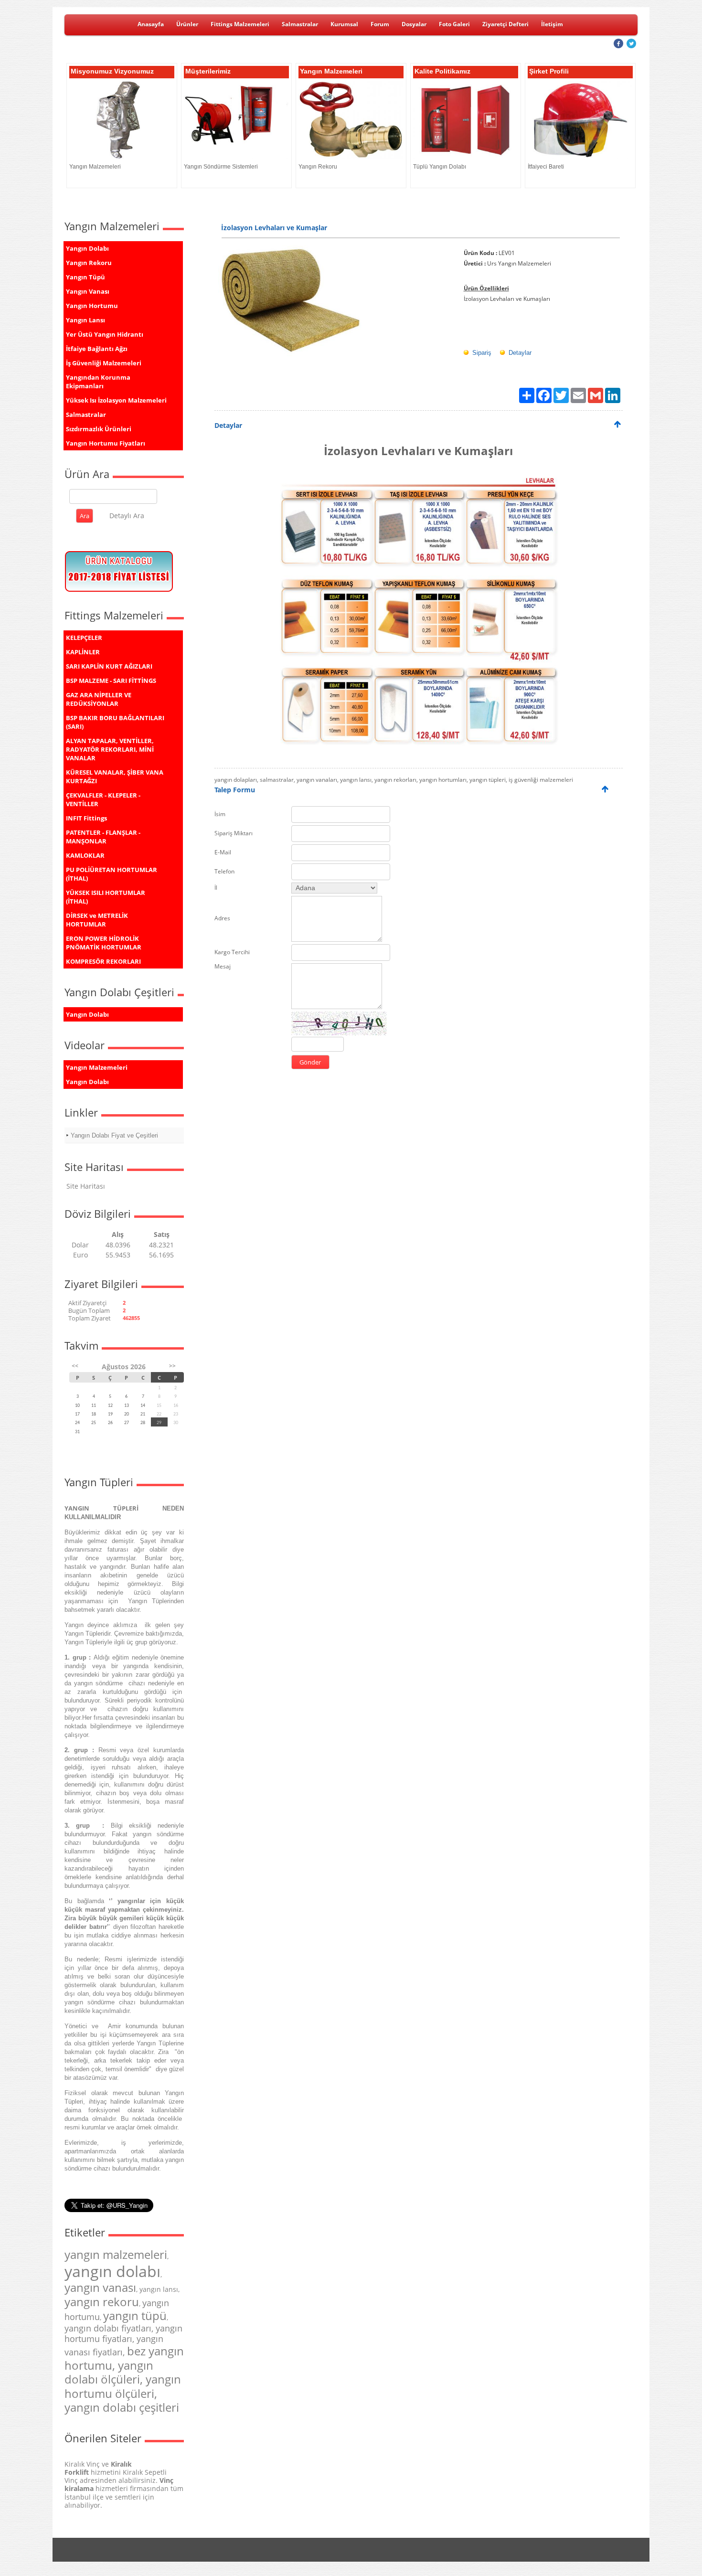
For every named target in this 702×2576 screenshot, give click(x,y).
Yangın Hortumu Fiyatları (106, 443)
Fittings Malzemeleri (240, 24)
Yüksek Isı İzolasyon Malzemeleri (116, 400)
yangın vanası (100, 2287)
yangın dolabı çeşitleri (122, 2407)
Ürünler (187, 24)
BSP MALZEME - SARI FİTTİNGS (111, 681)
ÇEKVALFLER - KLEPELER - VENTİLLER (103, 799)
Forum (380, 24)
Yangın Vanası (88, 291)
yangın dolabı (112, 2271)
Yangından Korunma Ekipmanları (98, 382)
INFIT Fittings (86, 818)
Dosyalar (414, 24)
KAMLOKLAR (85, 855)
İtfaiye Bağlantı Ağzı (97, 349)
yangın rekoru (102, 2302)
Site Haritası (86, 1186)
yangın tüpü (135, 2315)
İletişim (552, 24)
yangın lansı (159, 2289)
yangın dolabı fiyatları (108, 2328)
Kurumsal (344, 24)
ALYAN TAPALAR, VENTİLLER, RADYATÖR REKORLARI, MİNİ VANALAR (110, 749)
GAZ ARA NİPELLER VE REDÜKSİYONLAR (99, 699)
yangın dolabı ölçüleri (109, 2372)
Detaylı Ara (127, 516)
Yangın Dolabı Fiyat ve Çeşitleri (114, 1135)
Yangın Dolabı (87, 248)
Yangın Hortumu (92, 306)
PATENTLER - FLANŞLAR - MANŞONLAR (103, 837)
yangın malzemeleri (116, 2254)
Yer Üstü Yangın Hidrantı (105, 334)
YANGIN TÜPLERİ (101, 1508)
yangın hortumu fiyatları (123, 2333)
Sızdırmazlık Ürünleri (99, 429)
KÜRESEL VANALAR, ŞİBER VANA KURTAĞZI (115, 777)
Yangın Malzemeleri (97, 1067)
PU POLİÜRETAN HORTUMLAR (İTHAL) (112, 874)
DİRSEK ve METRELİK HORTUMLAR (97, 920)
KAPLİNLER (83, 652)
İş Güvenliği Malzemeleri (104, 363)
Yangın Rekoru (89, 263)
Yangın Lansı (85, 320)
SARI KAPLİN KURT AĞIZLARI (109, 666)
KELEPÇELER (84, 638)
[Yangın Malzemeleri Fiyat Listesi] (119, 592)
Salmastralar (300, 24)
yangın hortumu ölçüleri (123, 2386)
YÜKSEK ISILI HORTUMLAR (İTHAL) (106, 897)
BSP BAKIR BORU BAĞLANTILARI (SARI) (115, 722)
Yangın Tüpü (85, 277)
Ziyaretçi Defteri (505, 24)
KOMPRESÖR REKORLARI (103, 961)
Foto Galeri (454, 24)
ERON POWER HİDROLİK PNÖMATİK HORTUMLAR (104, 943)
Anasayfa (151, 24)
